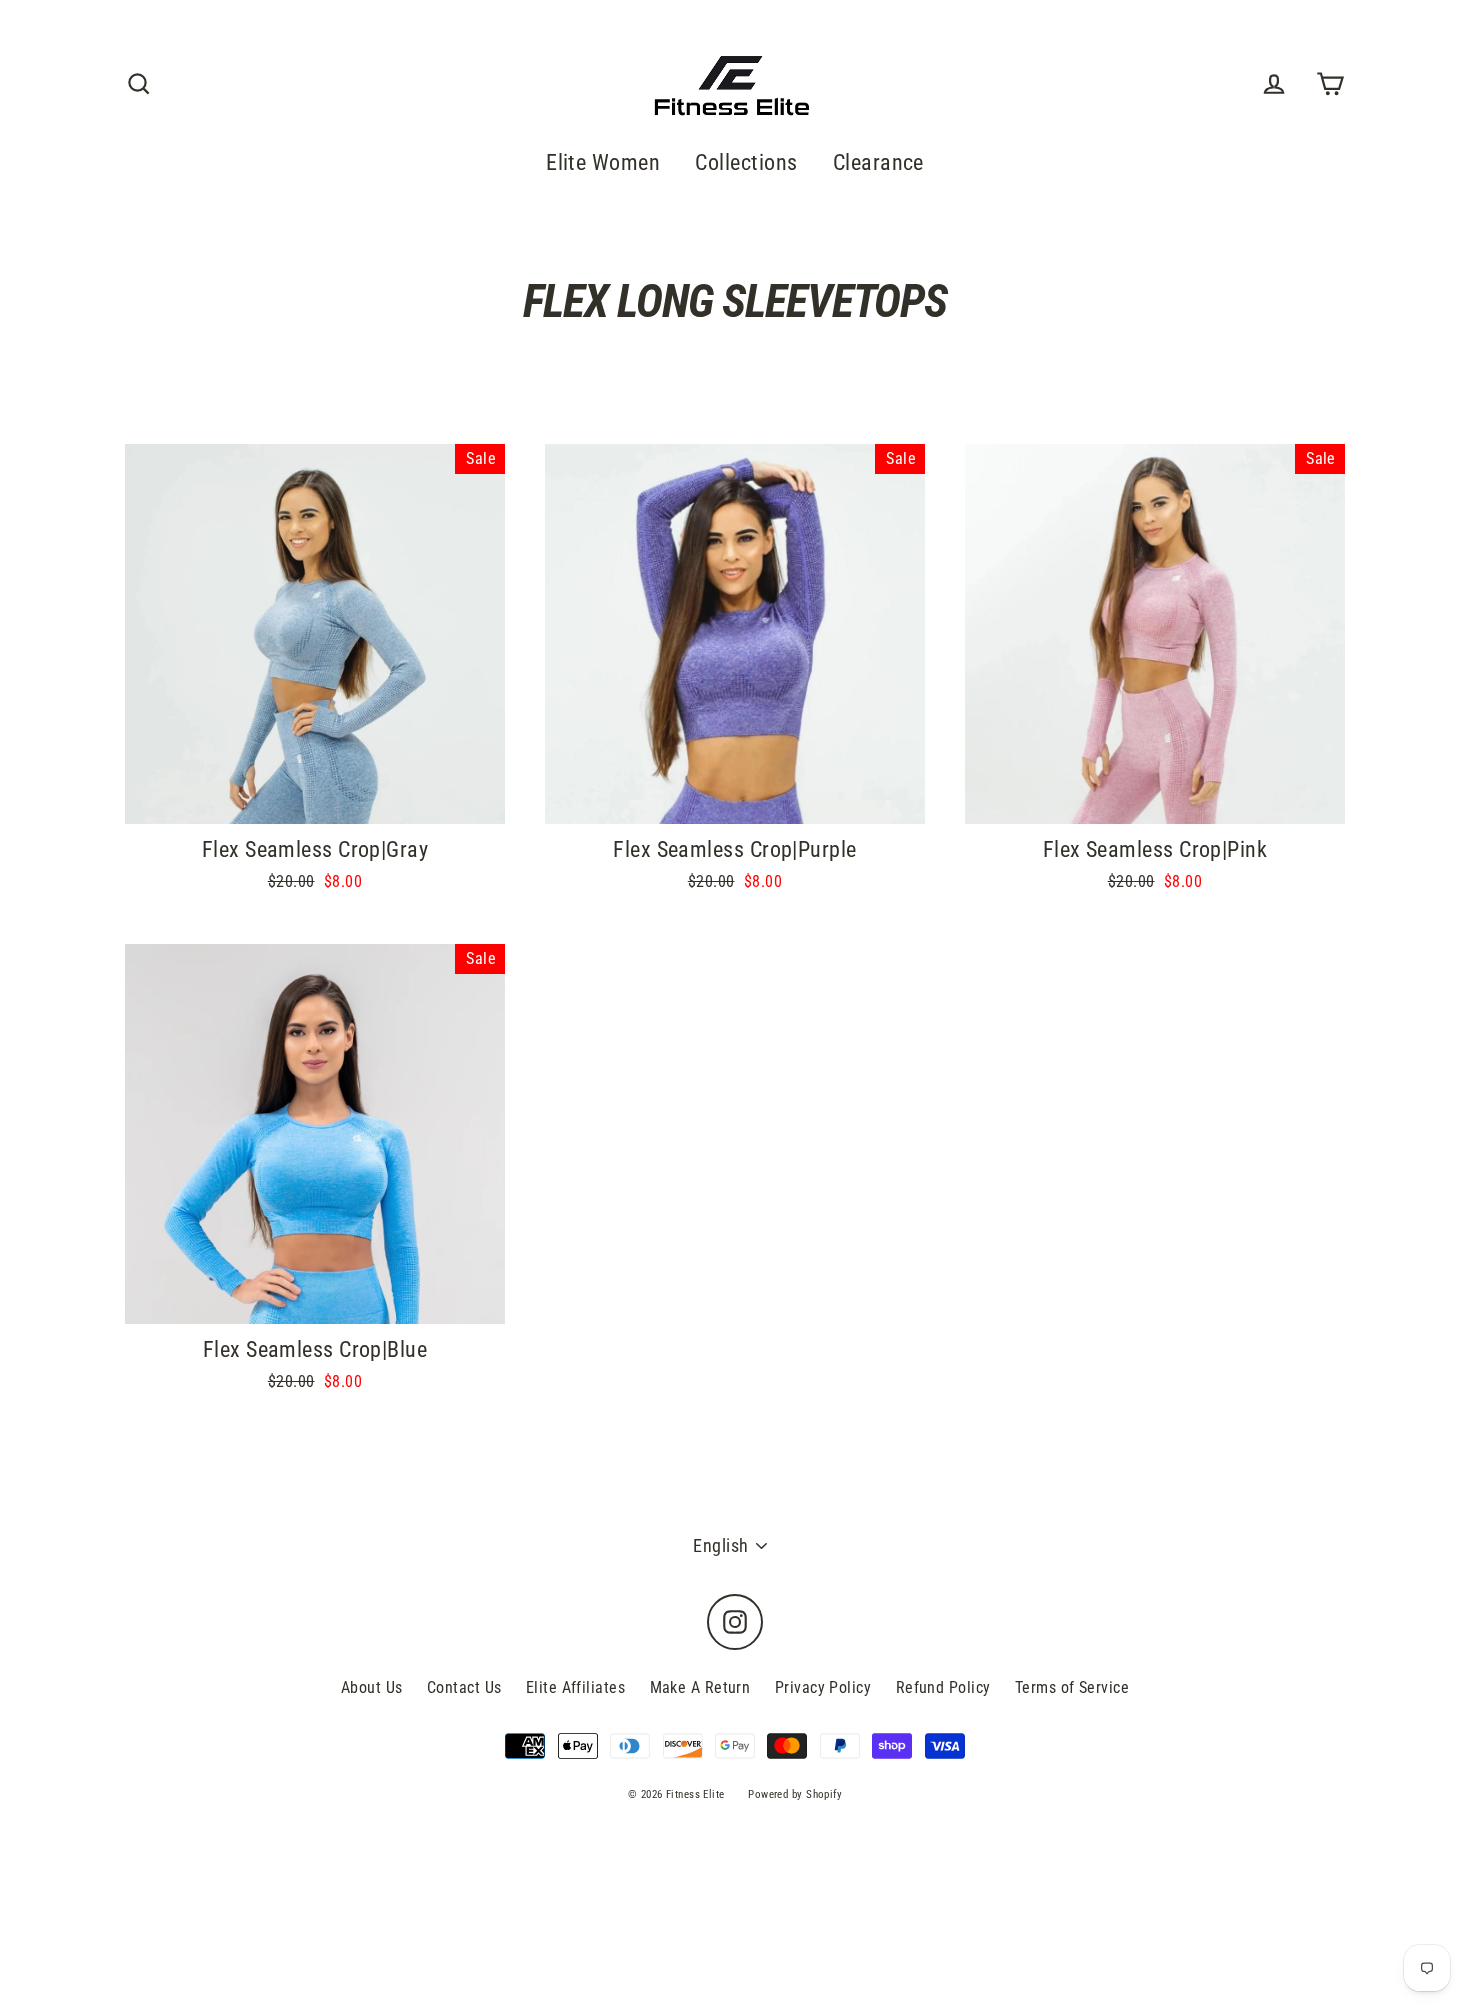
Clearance (878, 162)
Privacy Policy (823, 1687)
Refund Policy (943, 1687)
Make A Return (700, 1687)
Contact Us (464, 1687)
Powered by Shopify (795, 1794)
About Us (372, 1687)
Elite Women (603, 162)
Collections (746, 162)
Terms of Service (1072, 1687)
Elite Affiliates (575, 1687)
